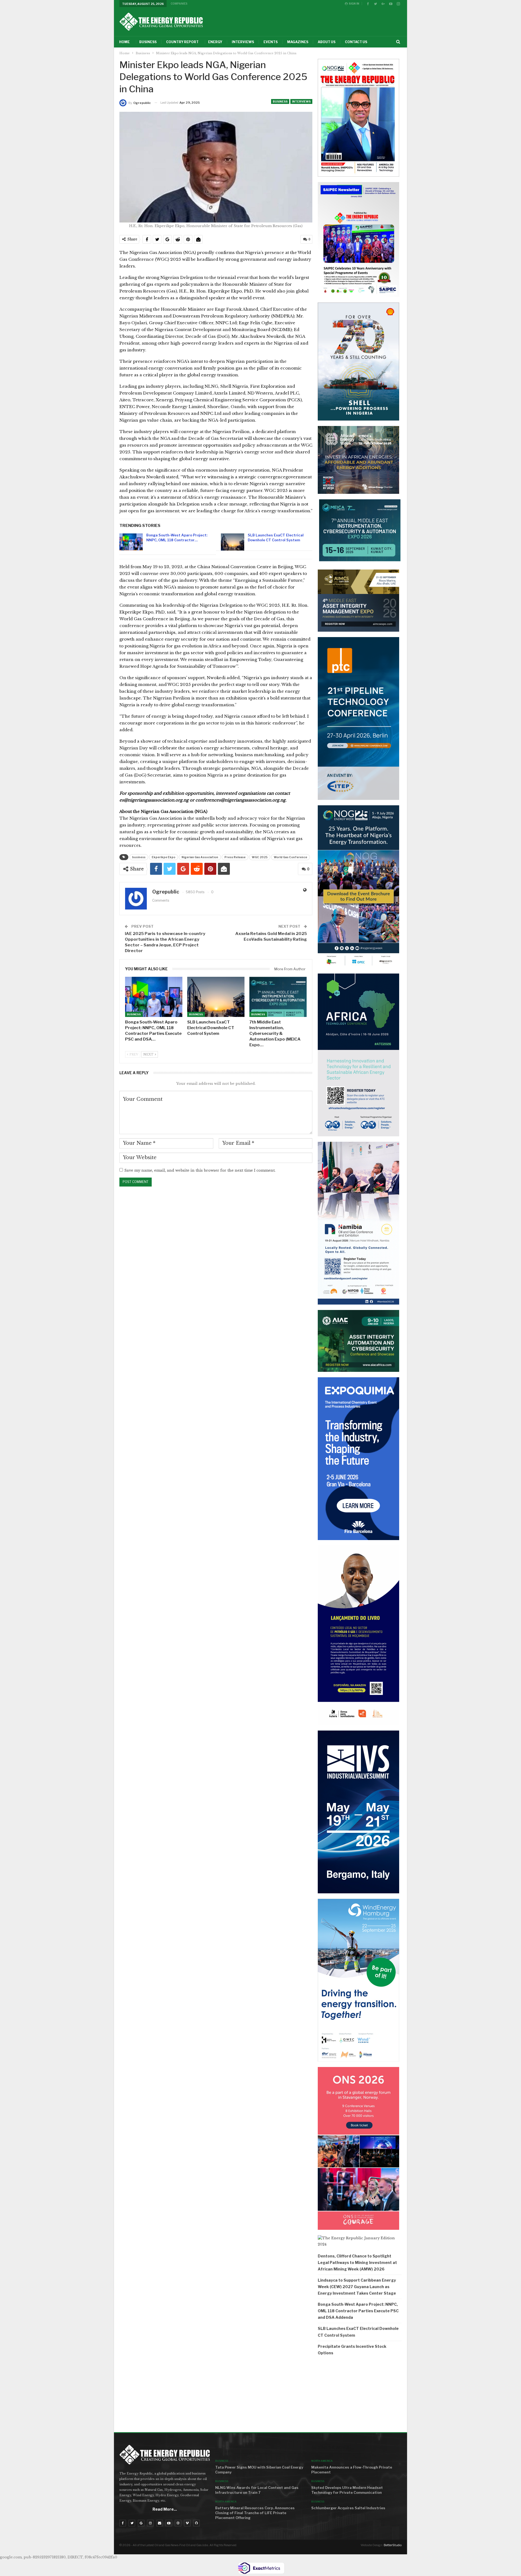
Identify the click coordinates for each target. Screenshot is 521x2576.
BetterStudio (393, 2545)
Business (148, 42)
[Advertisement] (360, 2396)
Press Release (235, 857)
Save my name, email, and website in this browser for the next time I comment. (200, 1170)
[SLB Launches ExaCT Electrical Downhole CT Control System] (233, 542)
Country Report (182, 42)
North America (226, 2502)
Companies (179, 4)
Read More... (165, 2509)
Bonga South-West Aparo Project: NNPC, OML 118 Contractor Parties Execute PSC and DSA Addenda (358, 2311)
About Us (327, 42)
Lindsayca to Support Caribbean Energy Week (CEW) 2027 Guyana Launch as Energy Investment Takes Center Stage (357, 2287)
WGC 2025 (260, 857)
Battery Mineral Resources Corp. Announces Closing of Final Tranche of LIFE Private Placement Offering (255, 2513)
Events (271, 42)
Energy (215, 42)
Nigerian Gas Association (200, 857)
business (139, 857)
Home (124, 42)
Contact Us (356, 42)
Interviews (243, 42)
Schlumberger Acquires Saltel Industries (348, 2508)
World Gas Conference (290, 857)
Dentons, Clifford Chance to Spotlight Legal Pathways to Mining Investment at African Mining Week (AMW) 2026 (357, 2262)
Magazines (298, 42)
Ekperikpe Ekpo (163, 857)
